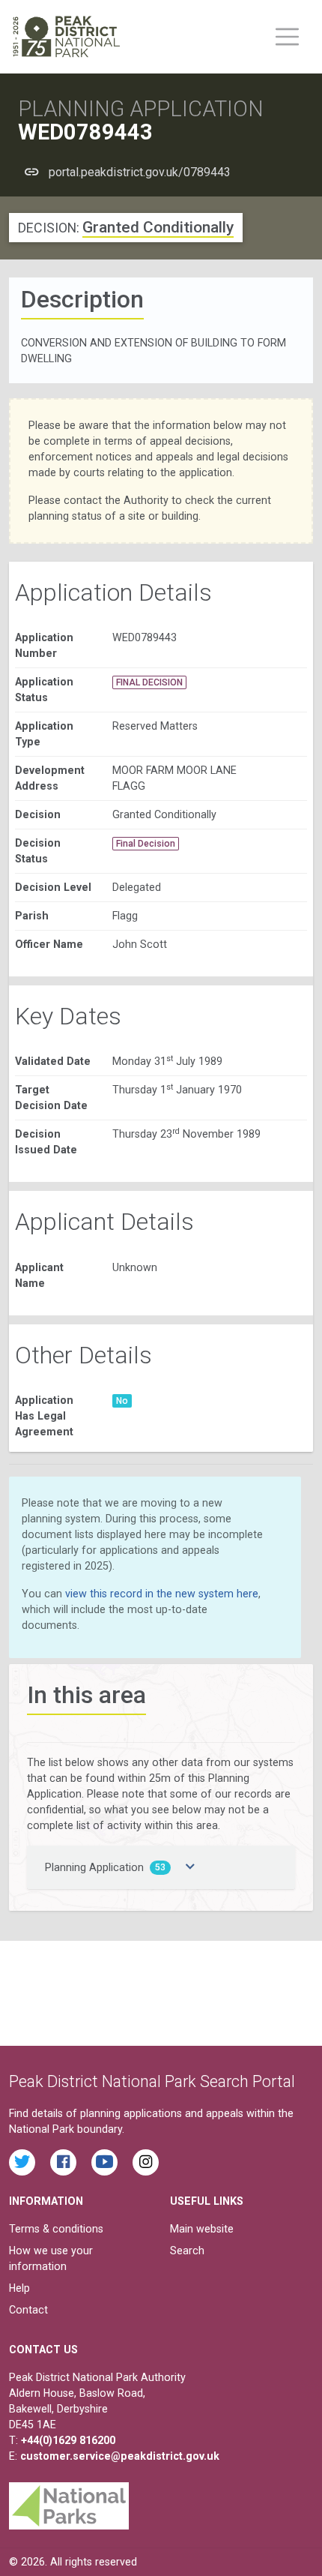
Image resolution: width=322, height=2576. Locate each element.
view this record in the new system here (162, 1594)
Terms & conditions (56, 2229)
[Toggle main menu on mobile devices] (287, 37)
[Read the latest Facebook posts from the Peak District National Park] (63, 2162)
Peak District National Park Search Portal (152, 2081)
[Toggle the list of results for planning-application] (190, 1867)
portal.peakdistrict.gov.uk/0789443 (140, 172)
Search (187, 2251)
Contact (28, 2310)
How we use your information (51, 2258)
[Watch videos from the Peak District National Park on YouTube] (104, 2162)
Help (19, 2288)
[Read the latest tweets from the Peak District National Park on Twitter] (22, 2162)
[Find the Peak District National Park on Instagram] (146, 2162)
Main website (202, 2229)
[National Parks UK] (69, 2502)
